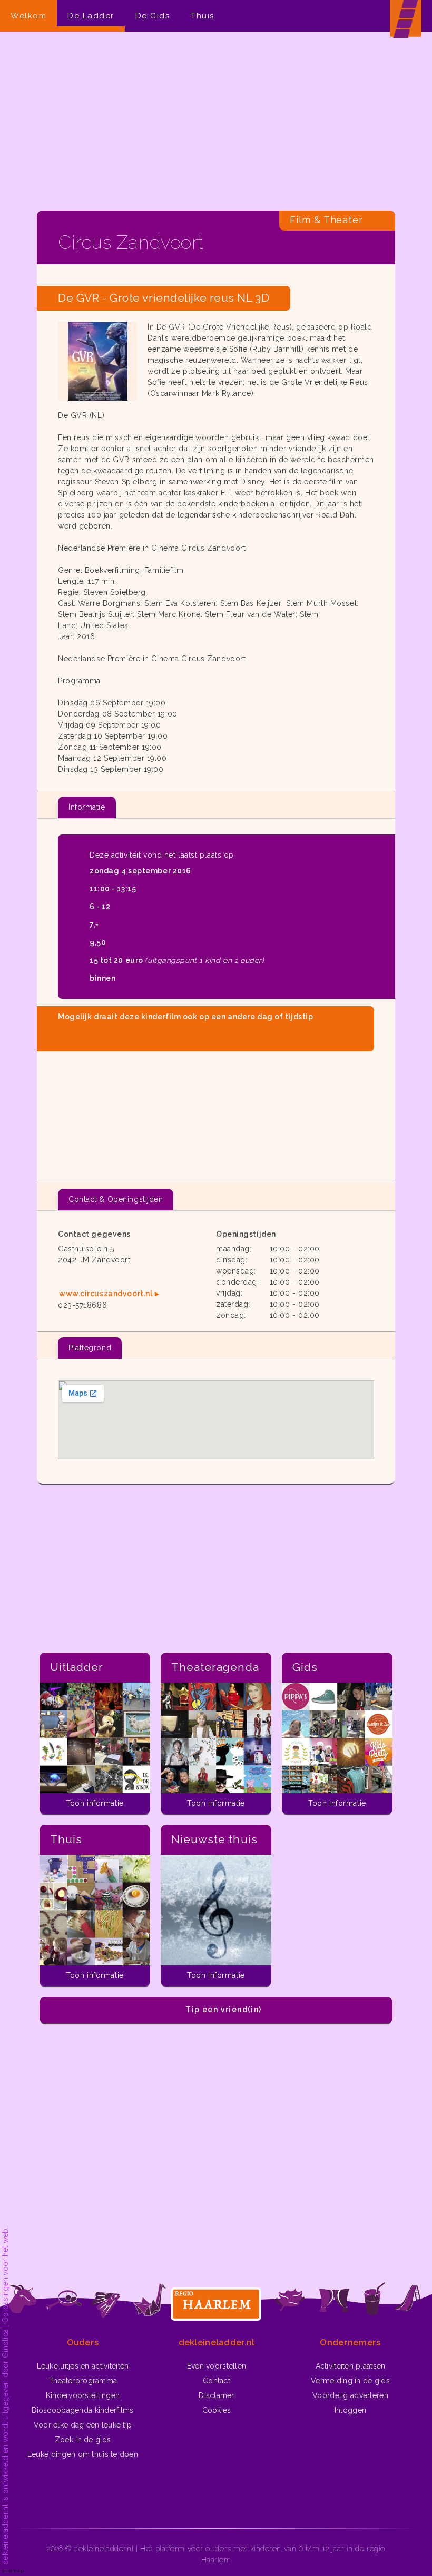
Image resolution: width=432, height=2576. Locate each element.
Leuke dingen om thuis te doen (83, 2454)
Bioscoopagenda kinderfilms (82, 2410)
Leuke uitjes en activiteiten (83, 2366)
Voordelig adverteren (350, 2395)
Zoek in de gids (83, 2440)
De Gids (153, 16)
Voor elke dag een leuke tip (83, 2425)
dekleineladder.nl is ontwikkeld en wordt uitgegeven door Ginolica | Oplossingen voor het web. (5, 2396)
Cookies (217, 2410)
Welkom (28, 16)
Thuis (203, 16)
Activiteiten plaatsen (351, 2366)
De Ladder (91, 16)
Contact (217, 2381)
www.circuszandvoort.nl (106, 1294)
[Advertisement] (216, 121)
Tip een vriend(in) (223, 2010)
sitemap (13, 2570)
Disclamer (217, 2395)
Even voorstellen (217, 2366)
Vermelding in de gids (350, 2381)
